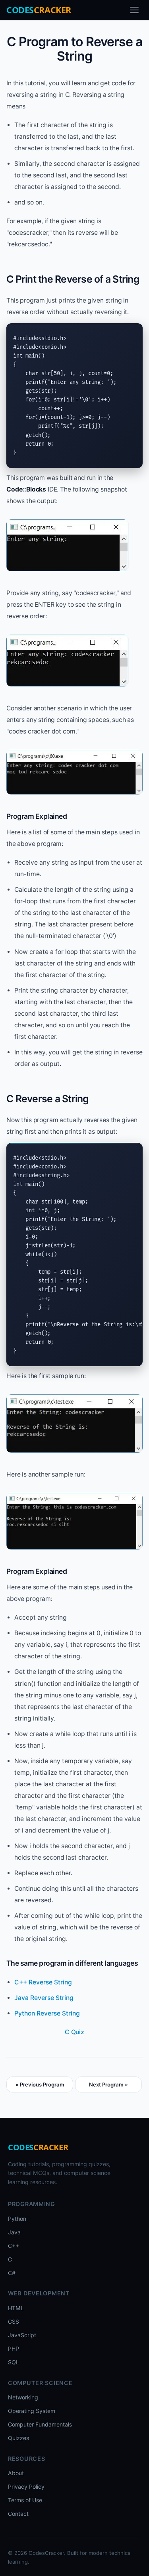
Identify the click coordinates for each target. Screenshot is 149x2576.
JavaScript (22, 2335)
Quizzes (18, 2438)
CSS (14, 2321)
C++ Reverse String (43, 1982)
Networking (23, 2397)
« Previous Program (40, 2084)
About (16, 2473)
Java (14, 2232)
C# (12, 2273)
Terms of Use (25, 2500)
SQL (14, 2362)
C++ (14, 2246)
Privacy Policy (26, 2487)
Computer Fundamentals (40, 2424)
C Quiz (74, 2032)
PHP (14, 2349)
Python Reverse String (47, 2013)
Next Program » (108, 2084)
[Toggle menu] (134, 10)
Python (17, 2219)
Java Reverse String (44, 1998)
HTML (16, 2308)
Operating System (32, 2411)
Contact (18, 2514)
